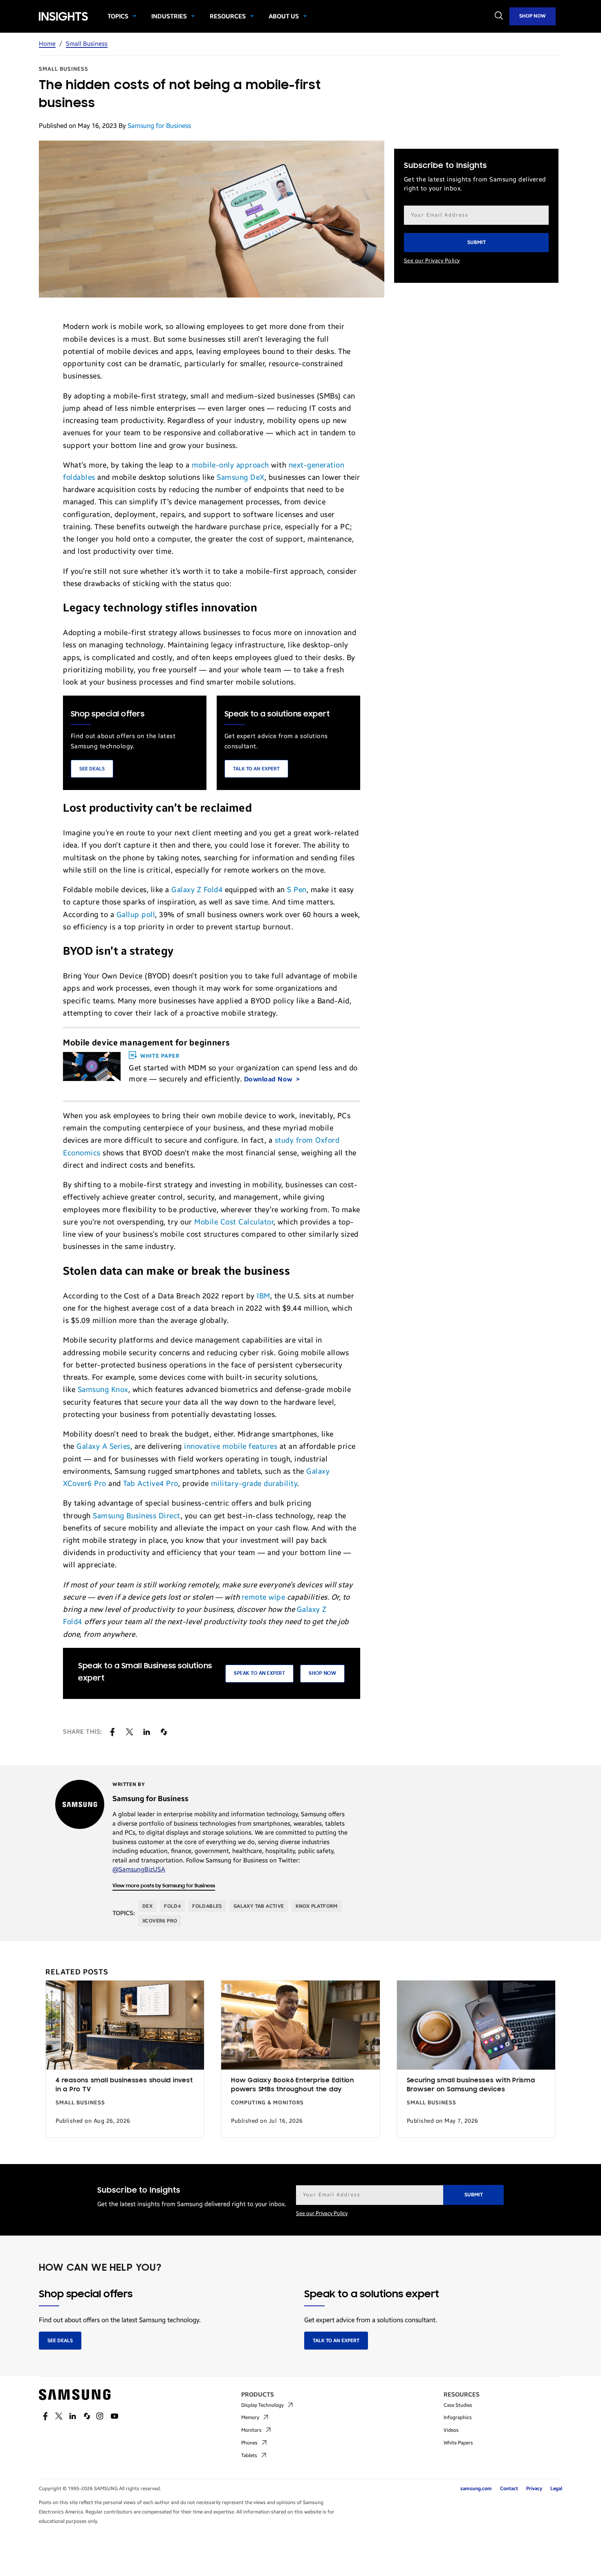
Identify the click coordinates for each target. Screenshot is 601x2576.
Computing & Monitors (267, 2103)
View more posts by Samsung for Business (164, 1886)
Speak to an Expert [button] (259, 1673)
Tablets (249, 2455)
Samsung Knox (103, 1390)
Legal (556, 2489)
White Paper (160, 1056)
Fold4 (172, 1906)
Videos (451, 2430)
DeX (147, 1906)
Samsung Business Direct (137, 1516)
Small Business (87, 44)
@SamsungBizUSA (139, 1869)
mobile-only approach (230, 465)
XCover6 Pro (160, 1921)
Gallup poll (136, 915)
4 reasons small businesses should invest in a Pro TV (124, 2085)
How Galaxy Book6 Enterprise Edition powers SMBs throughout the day (293, 2085)
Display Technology (262, 2405)
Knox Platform (317, 1906)
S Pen (297, 890)
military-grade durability (254, 1484)
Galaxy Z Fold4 (197, 890)
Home (47, 44)
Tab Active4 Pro (151, 1484)
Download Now (269, 1079)
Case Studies (458, 2405)
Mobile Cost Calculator (234, 1222)
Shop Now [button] (322, 1673)
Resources (228, 16)
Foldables (207, 1906)
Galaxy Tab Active (259, 1906)
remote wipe (263, 1597)
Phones (249, 2443)
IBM (263, 1296)
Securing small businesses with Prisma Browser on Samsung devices (471, 2085)
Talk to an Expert (256, 769)
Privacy (534, 2489)
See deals (60, 2341)
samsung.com (476, 2489)
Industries (169, 16)
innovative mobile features (231, 1446)
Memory (250, 2417)
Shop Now (533, 16)
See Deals (92, 769)
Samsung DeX (241, 477)
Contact (509, 2489)
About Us (284, 16)
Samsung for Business (159, 126)
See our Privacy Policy (432, 261)
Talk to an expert (336, 2341)
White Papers (458, 2443)
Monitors (251, 2430)
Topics (118, 16)
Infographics (458, 2417)
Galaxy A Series (103, 1446)
